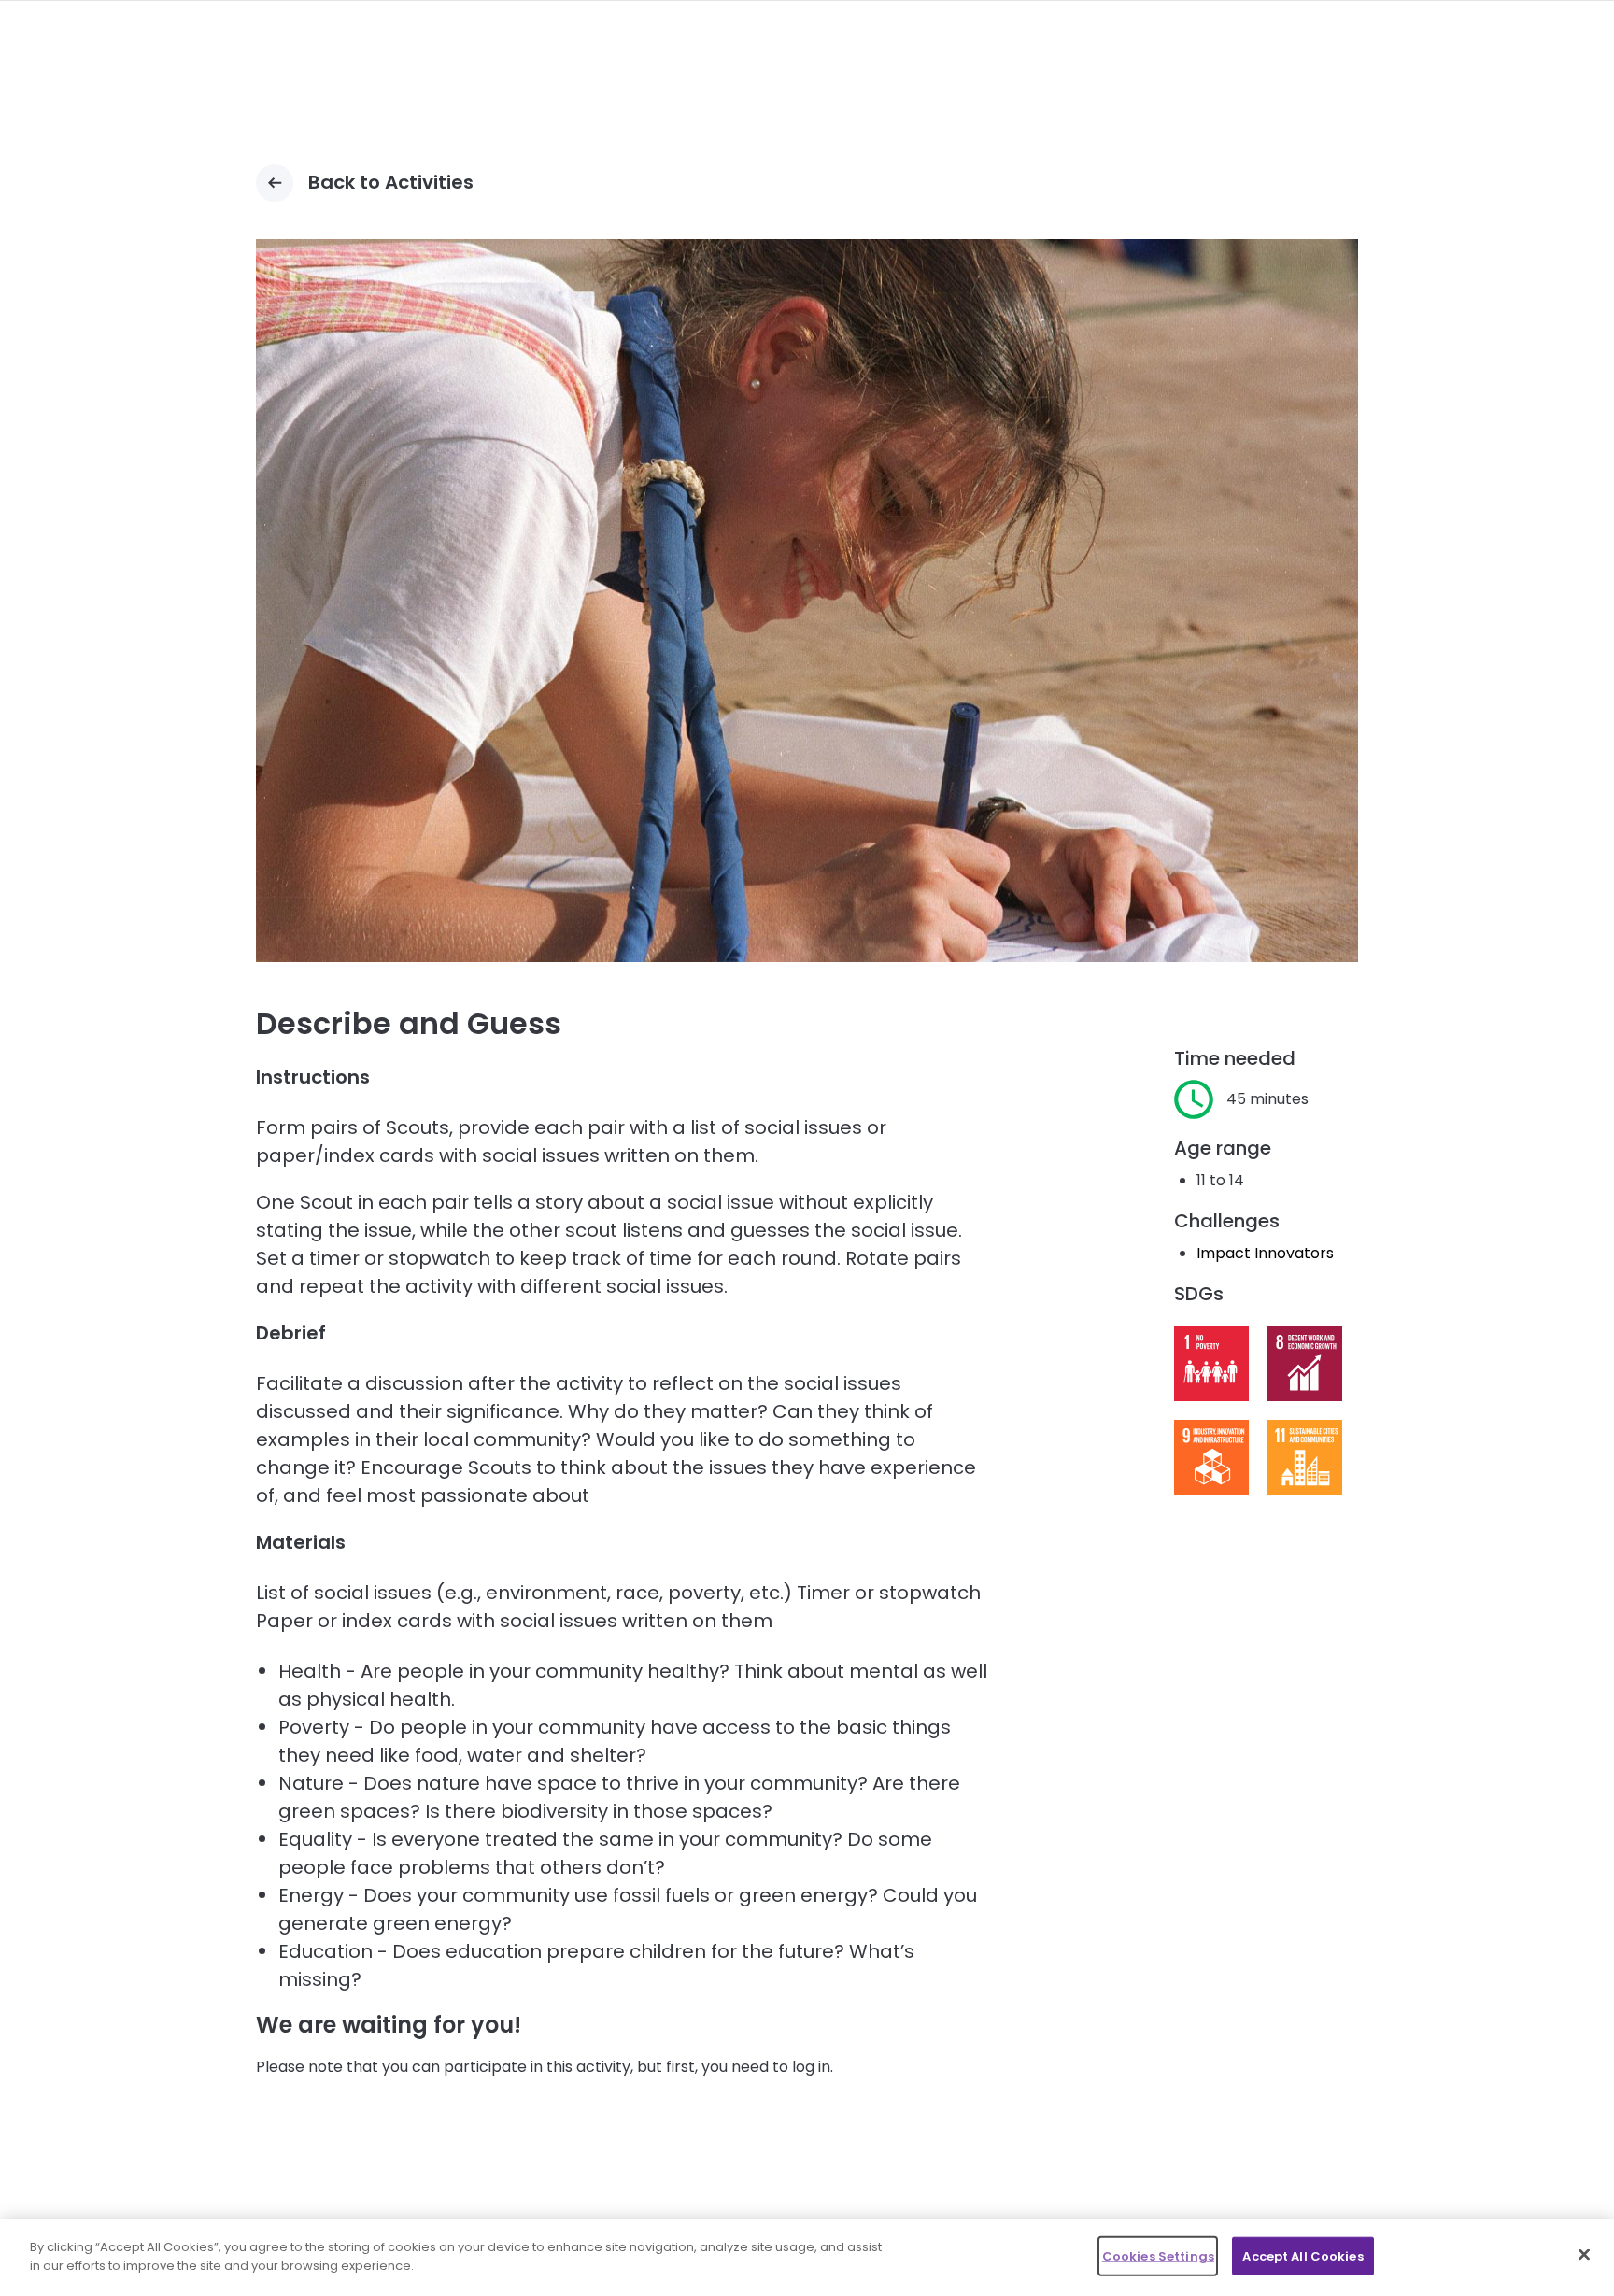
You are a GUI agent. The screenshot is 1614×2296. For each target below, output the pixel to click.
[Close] (1584, 2254)
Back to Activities (391, 182)
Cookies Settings (1158, 2256)
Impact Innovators (1265, 1253)
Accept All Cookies (1303, 2256)
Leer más (1211, 1364)
